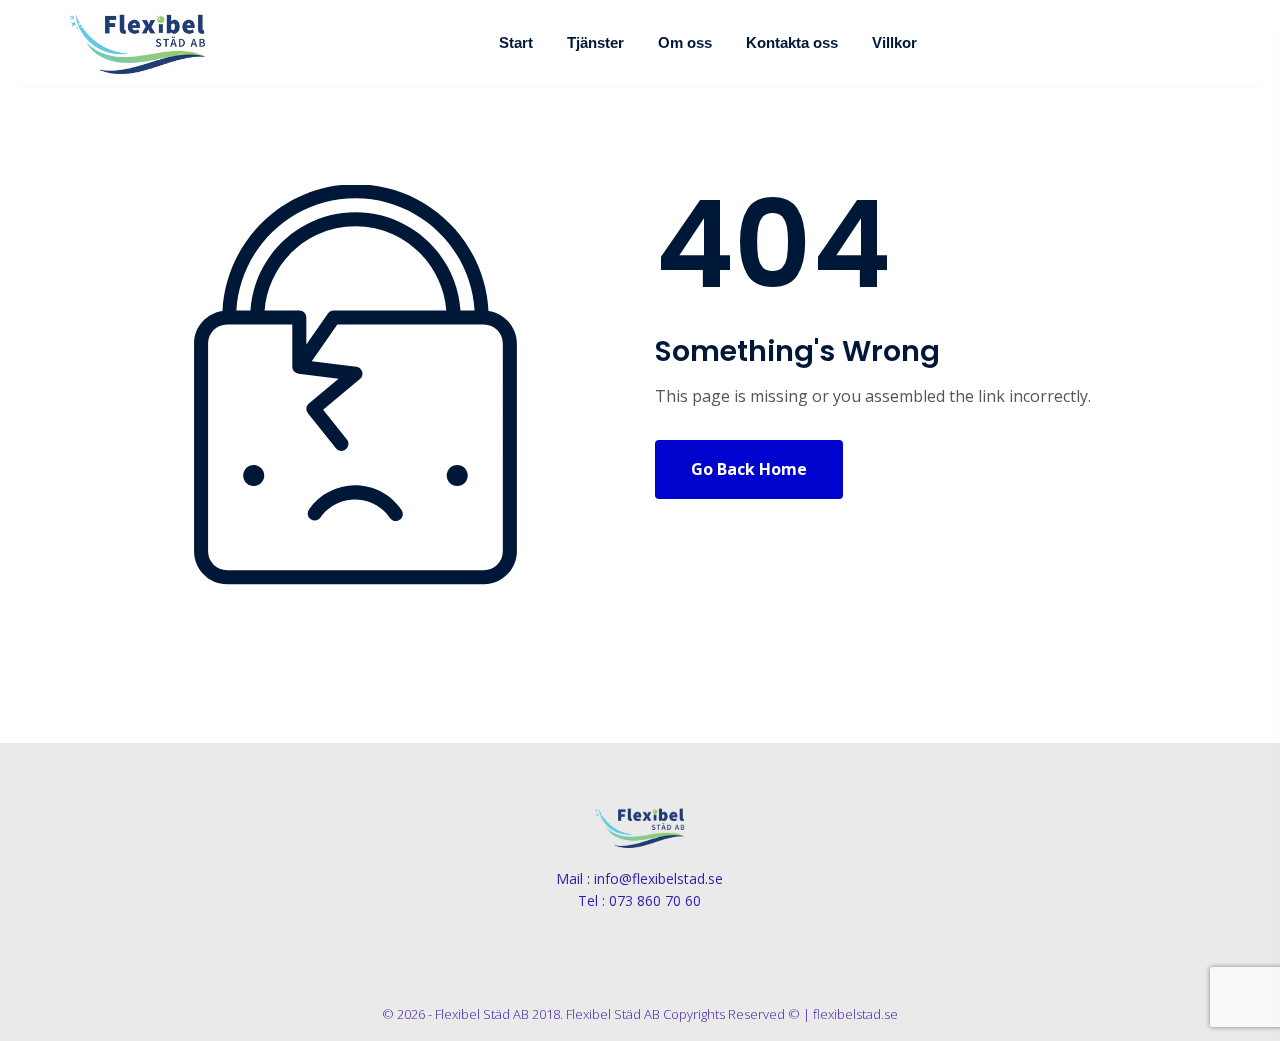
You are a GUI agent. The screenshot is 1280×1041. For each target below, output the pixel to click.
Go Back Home (749, 469)
